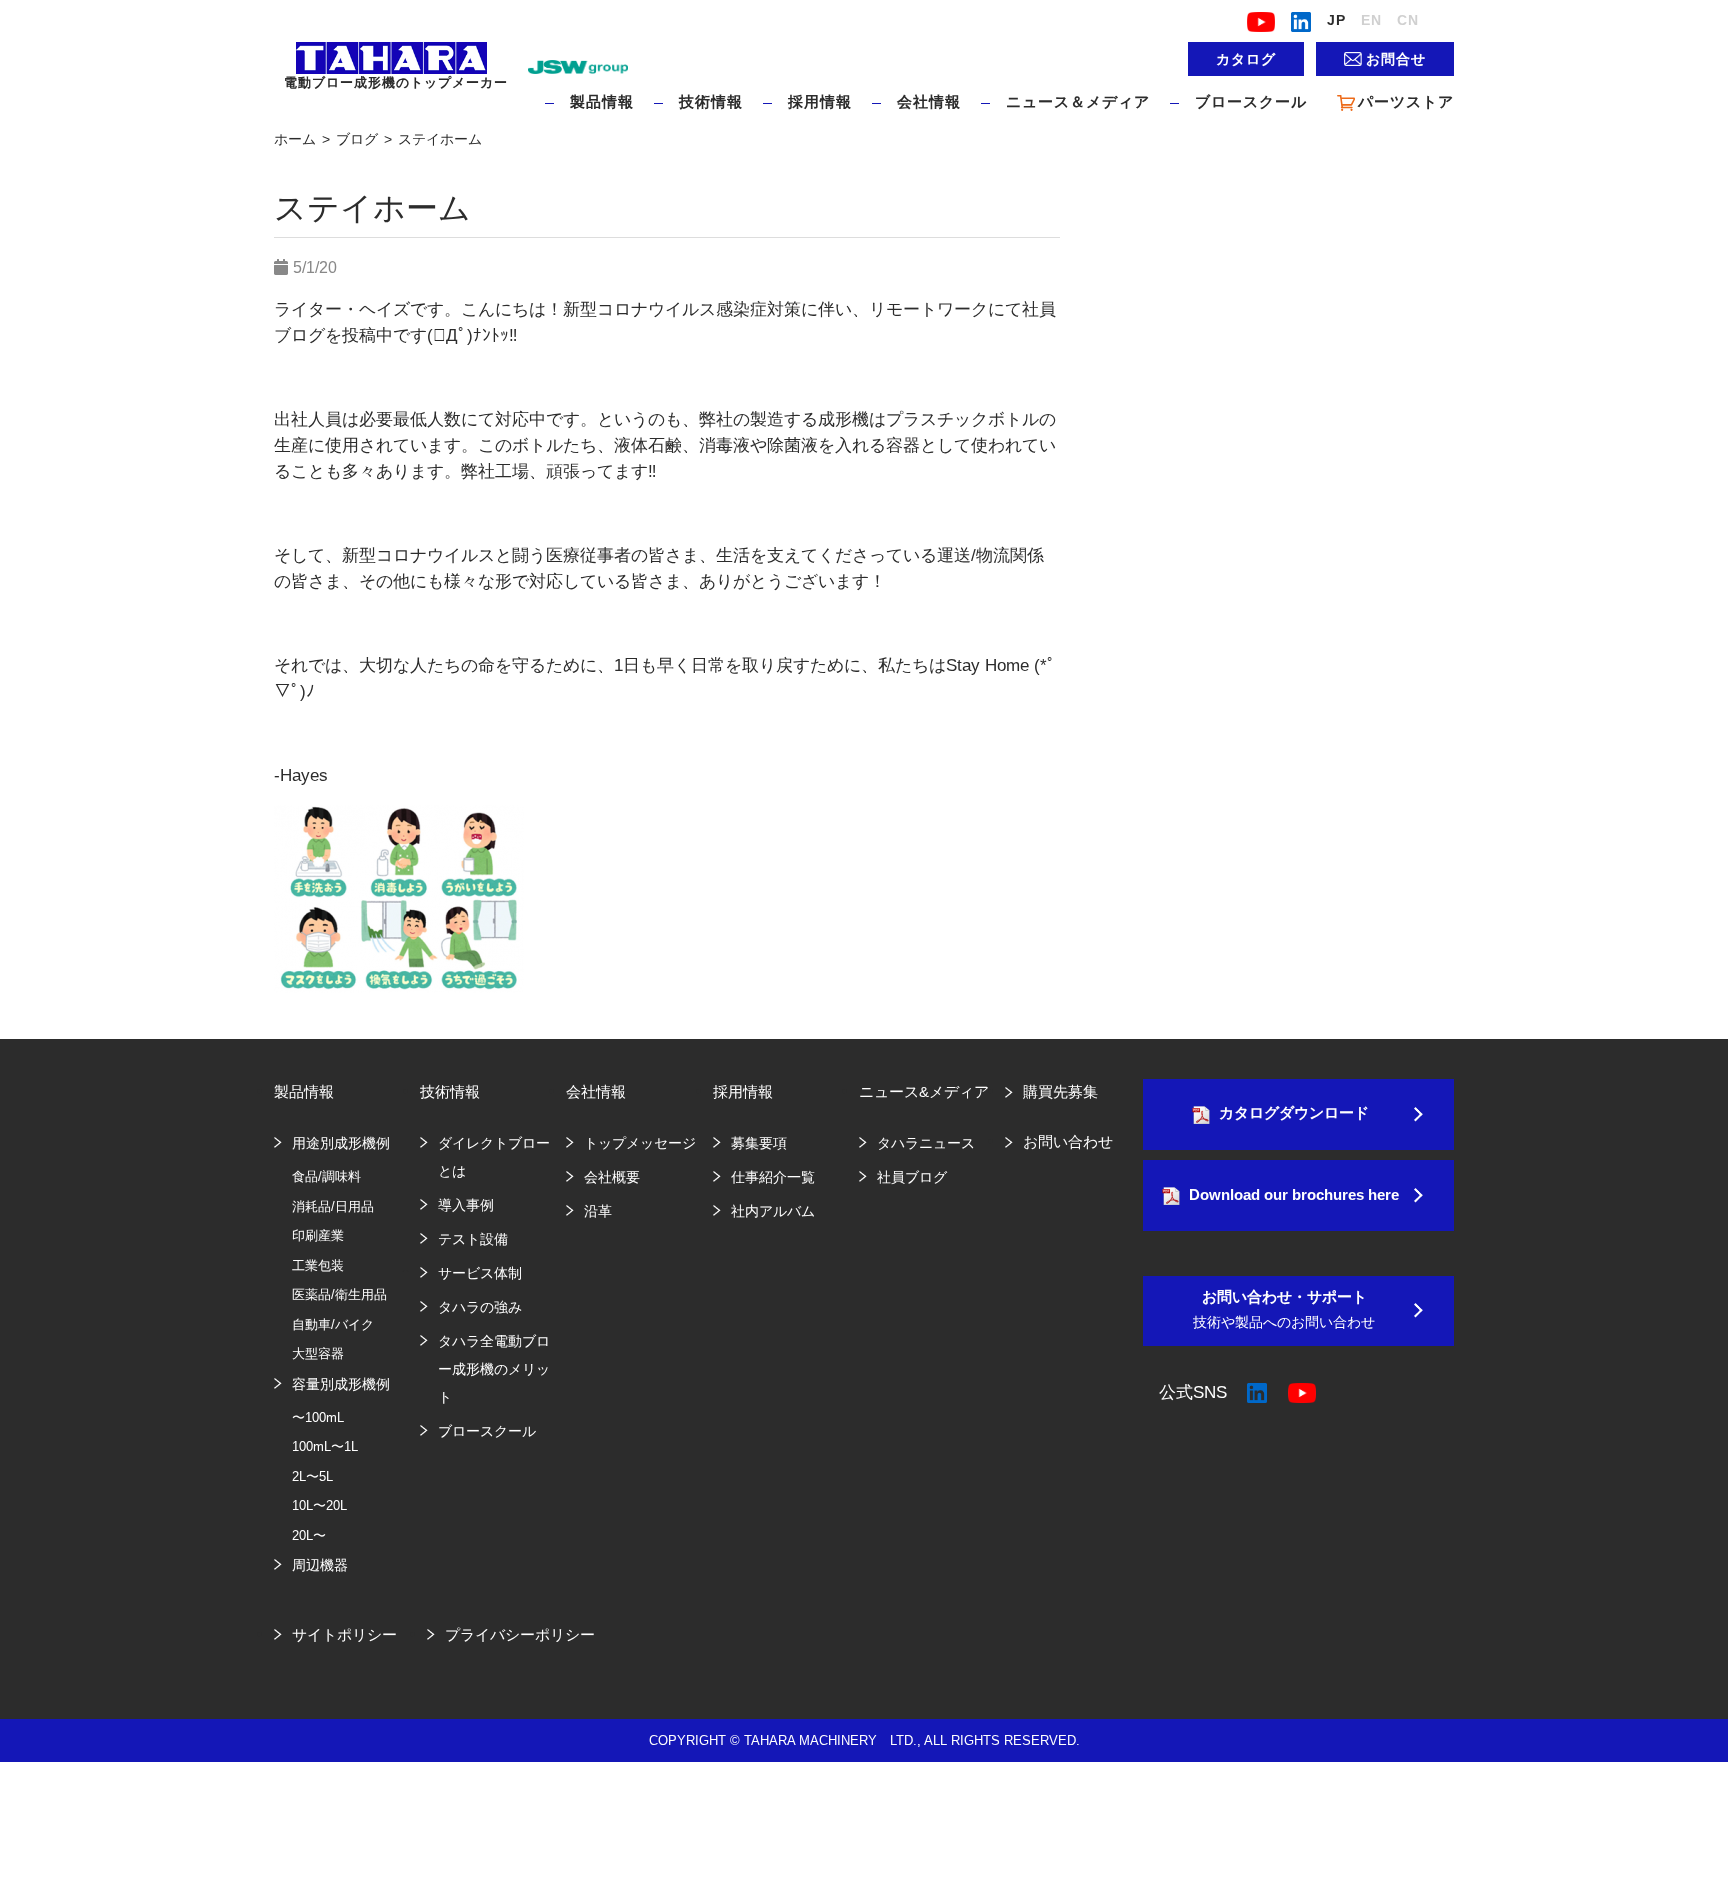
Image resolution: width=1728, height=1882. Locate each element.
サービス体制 (480, 1273)
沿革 (598, 1211)
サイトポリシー (344, 1634)
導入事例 (466, 1205)
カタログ (1246, 59)
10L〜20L (319, 1505)
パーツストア (1406, 101)
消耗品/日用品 (333, 1206)
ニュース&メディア (924, 1091)
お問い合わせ (1068, 1141)
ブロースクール (1251, 101)
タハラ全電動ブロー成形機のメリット (494, 1369)
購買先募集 (1060, 1091)
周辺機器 (320, 1565)
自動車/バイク (333, 1324)
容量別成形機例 (341, 1384)
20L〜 (309, 1535)
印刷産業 (318, 1235)
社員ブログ (912, 1177)
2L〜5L (312, 1476)
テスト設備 (473, 1239)
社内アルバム (773, 1211)
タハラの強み (480, 1307)
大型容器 (318, 1353)
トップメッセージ (640, 1143)
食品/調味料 (326, 1176)
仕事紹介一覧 (773, 1177)
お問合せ (1396, 59)
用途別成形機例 (341, 1143)
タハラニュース (926, 1143)
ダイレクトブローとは (494, 1157)
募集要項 (759, 1143)
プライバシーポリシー (520, 1634)
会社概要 (612, 1177)
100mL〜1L (325, 1446)
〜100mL (318, 1417)
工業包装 (318, 1265)
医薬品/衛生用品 (339, 1294)
